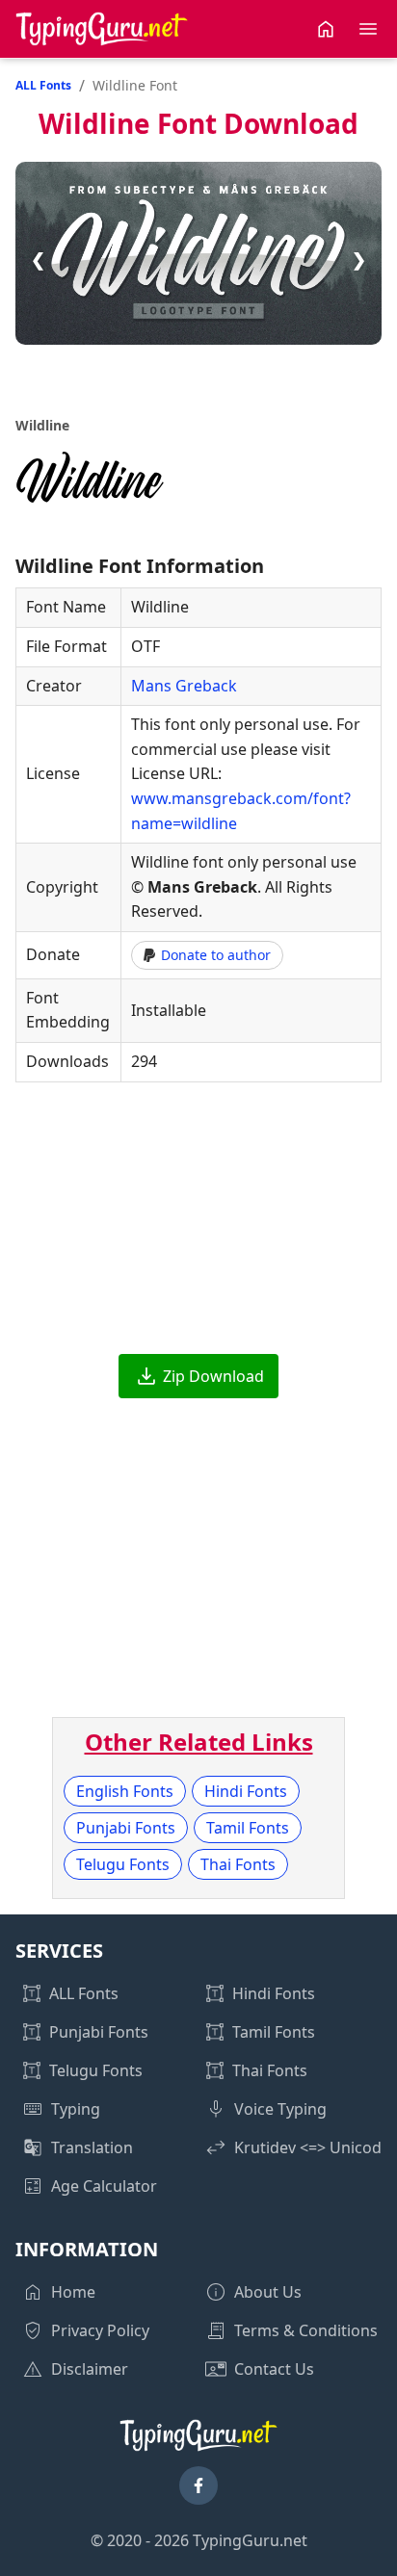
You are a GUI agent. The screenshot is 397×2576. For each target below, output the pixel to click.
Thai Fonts (238, 1864)
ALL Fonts (43, 85)
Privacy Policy (100, 2330)
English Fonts (125, 1791)
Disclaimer (90, 2369)
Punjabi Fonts (126, 1828)
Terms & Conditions (306, 2330)
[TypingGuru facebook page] (198, 2485)
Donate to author (216, 955)
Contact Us (274, 2369)
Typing (76, 2109)
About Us (268, 2292)
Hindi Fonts (246, 1791)
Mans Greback (184, 686)
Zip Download (213, 1376)
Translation (92, 2147)
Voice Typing (280, 2109)
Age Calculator (104, 2186)
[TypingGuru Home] (102, 29)
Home (73, 2292)
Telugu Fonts (123, 1864)
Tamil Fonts (248, 1828)
